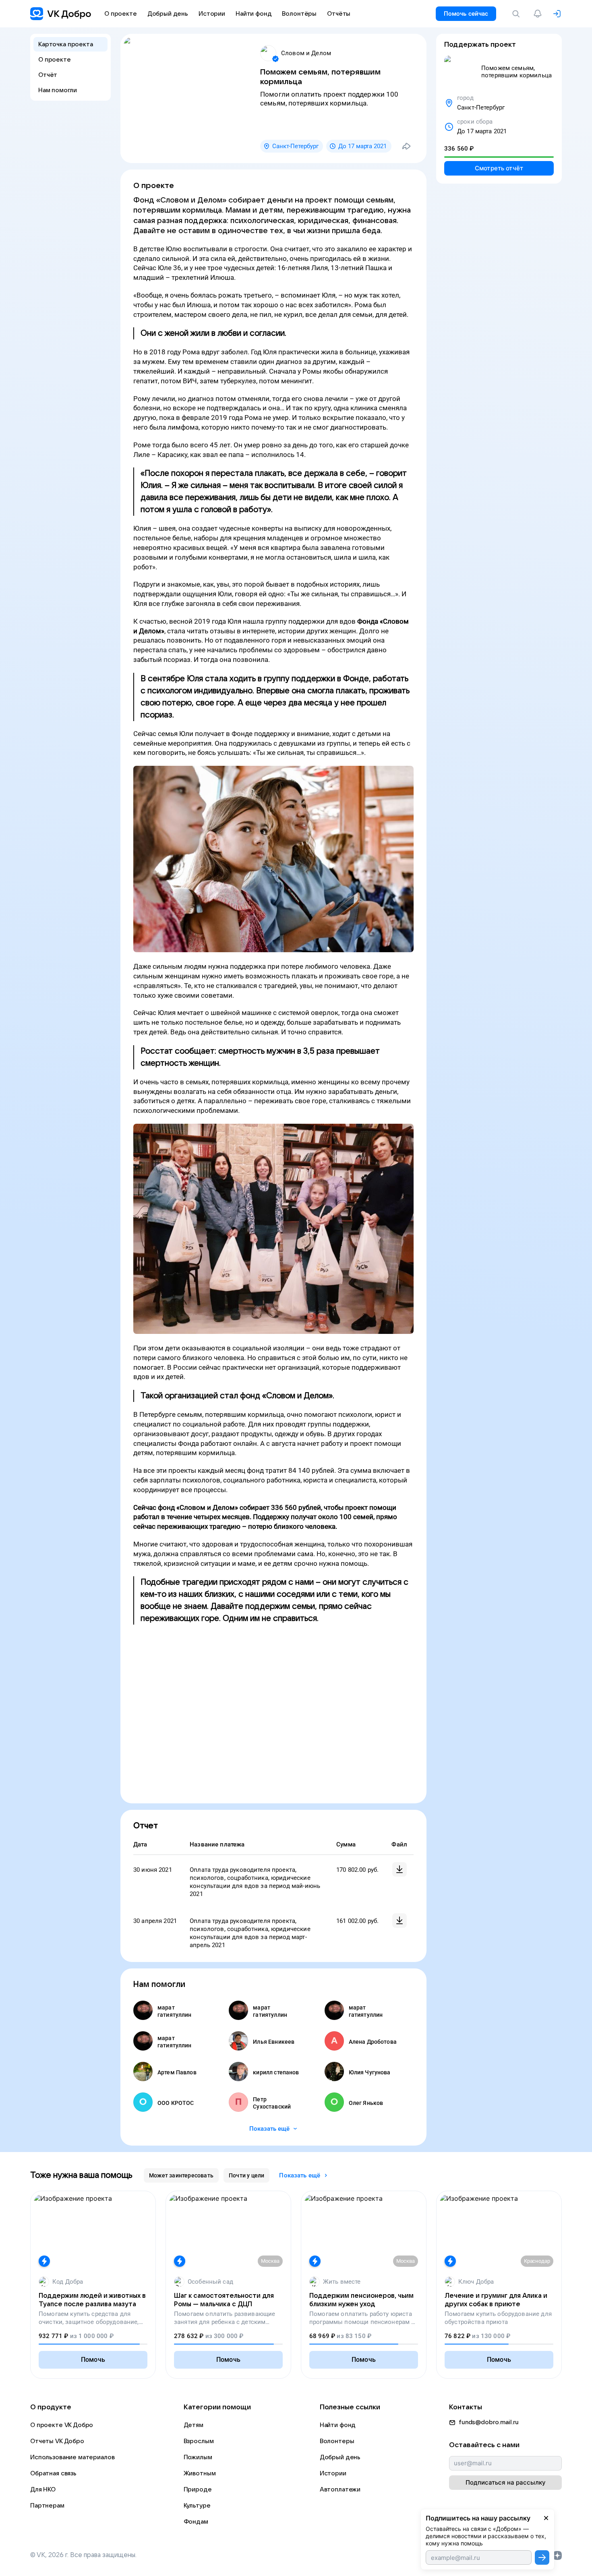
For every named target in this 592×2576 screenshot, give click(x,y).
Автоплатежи (340, 2489)
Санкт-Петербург (295, 146)
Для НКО (43, 2489)
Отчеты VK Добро (57, 2441)
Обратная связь (53, 2473)
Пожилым (198, 2457)
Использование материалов (72, 2457)
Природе (198, 2489)
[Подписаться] (542, 2557)
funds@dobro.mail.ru (489, 2422)
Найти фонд (338, 2425)
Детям (194, 2425)
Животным (200, 2473)
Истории (333, 2473)
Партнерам (47, 2506)
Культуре (197, 2506)
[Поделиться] (406, 146)
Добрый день (340, 2457)
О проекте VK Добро (62, 2425)
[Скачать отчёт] (399, 1869)
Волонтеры (337, 2441)
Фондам (196, 2522)
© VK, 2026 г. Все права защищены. (83, 2555)
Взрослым (199, 2441)
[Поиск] (517, 14)
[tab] (181, 2175)
